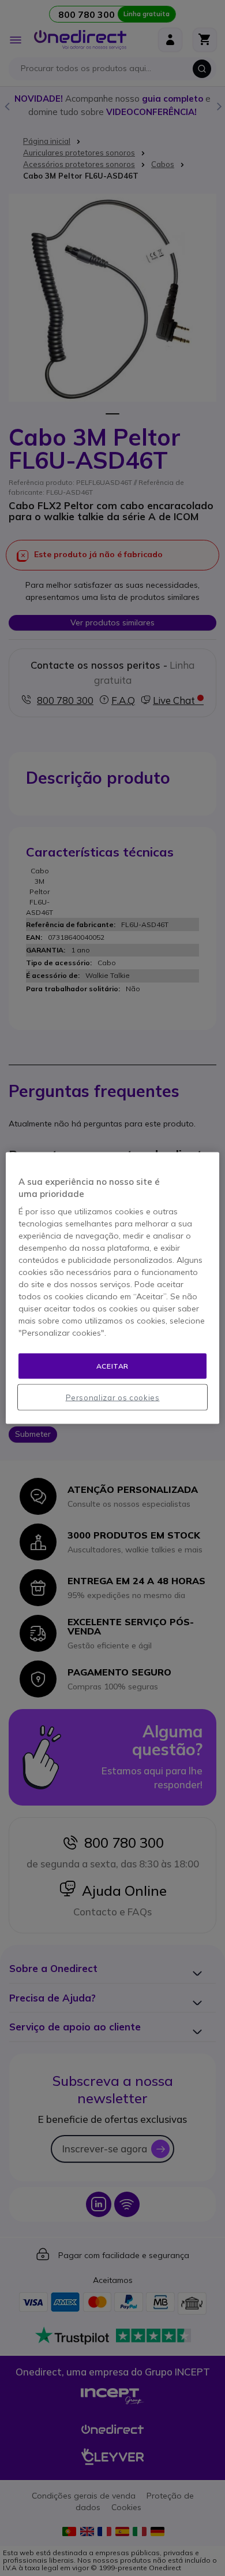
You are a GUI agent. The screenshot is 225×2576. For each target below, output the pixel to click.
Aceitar (112, 1365)
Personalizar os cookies (113, 1398)
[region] (113, 1288)
